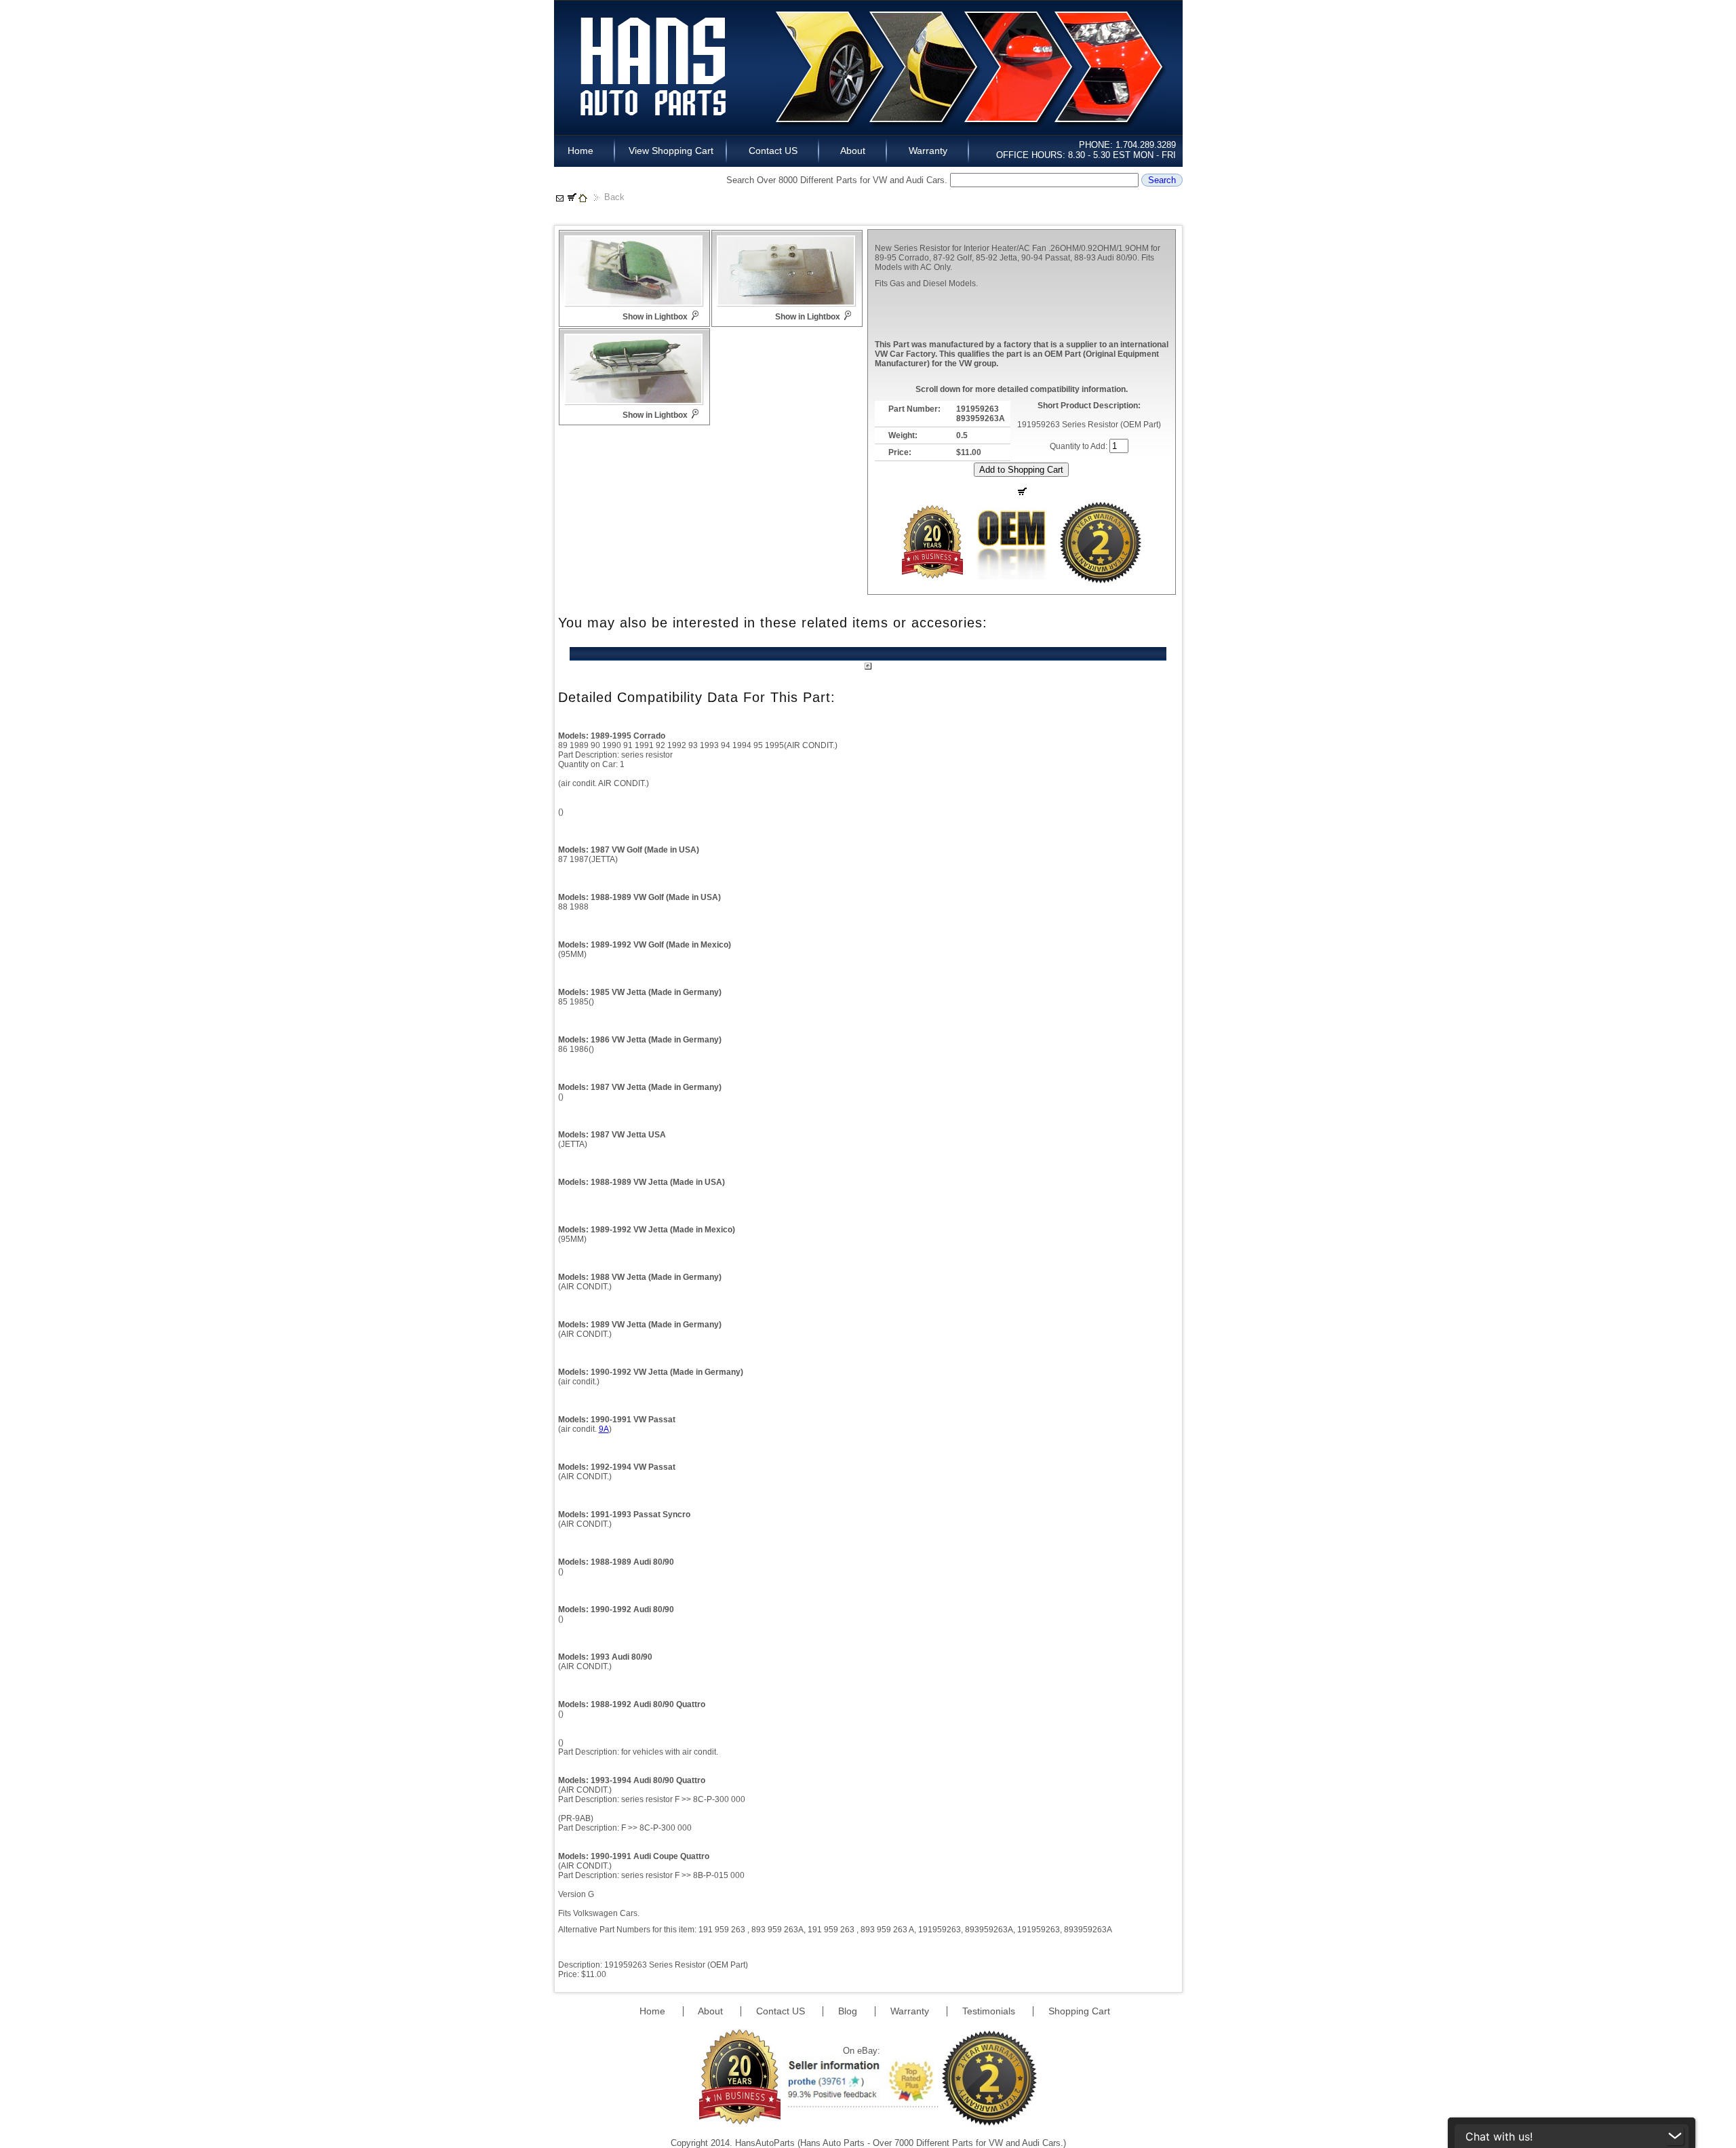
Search (1162, 180)
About (853, 151)
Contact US (773, 151)
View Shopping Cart (671, 151)
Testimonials (990, 2011)
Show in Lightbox (655, 317)
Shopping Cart (1079, 2011)
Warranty (928, 151)
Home (585, 151)
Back (614, 197)
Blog (849, 2011)
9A (604, 1429)
